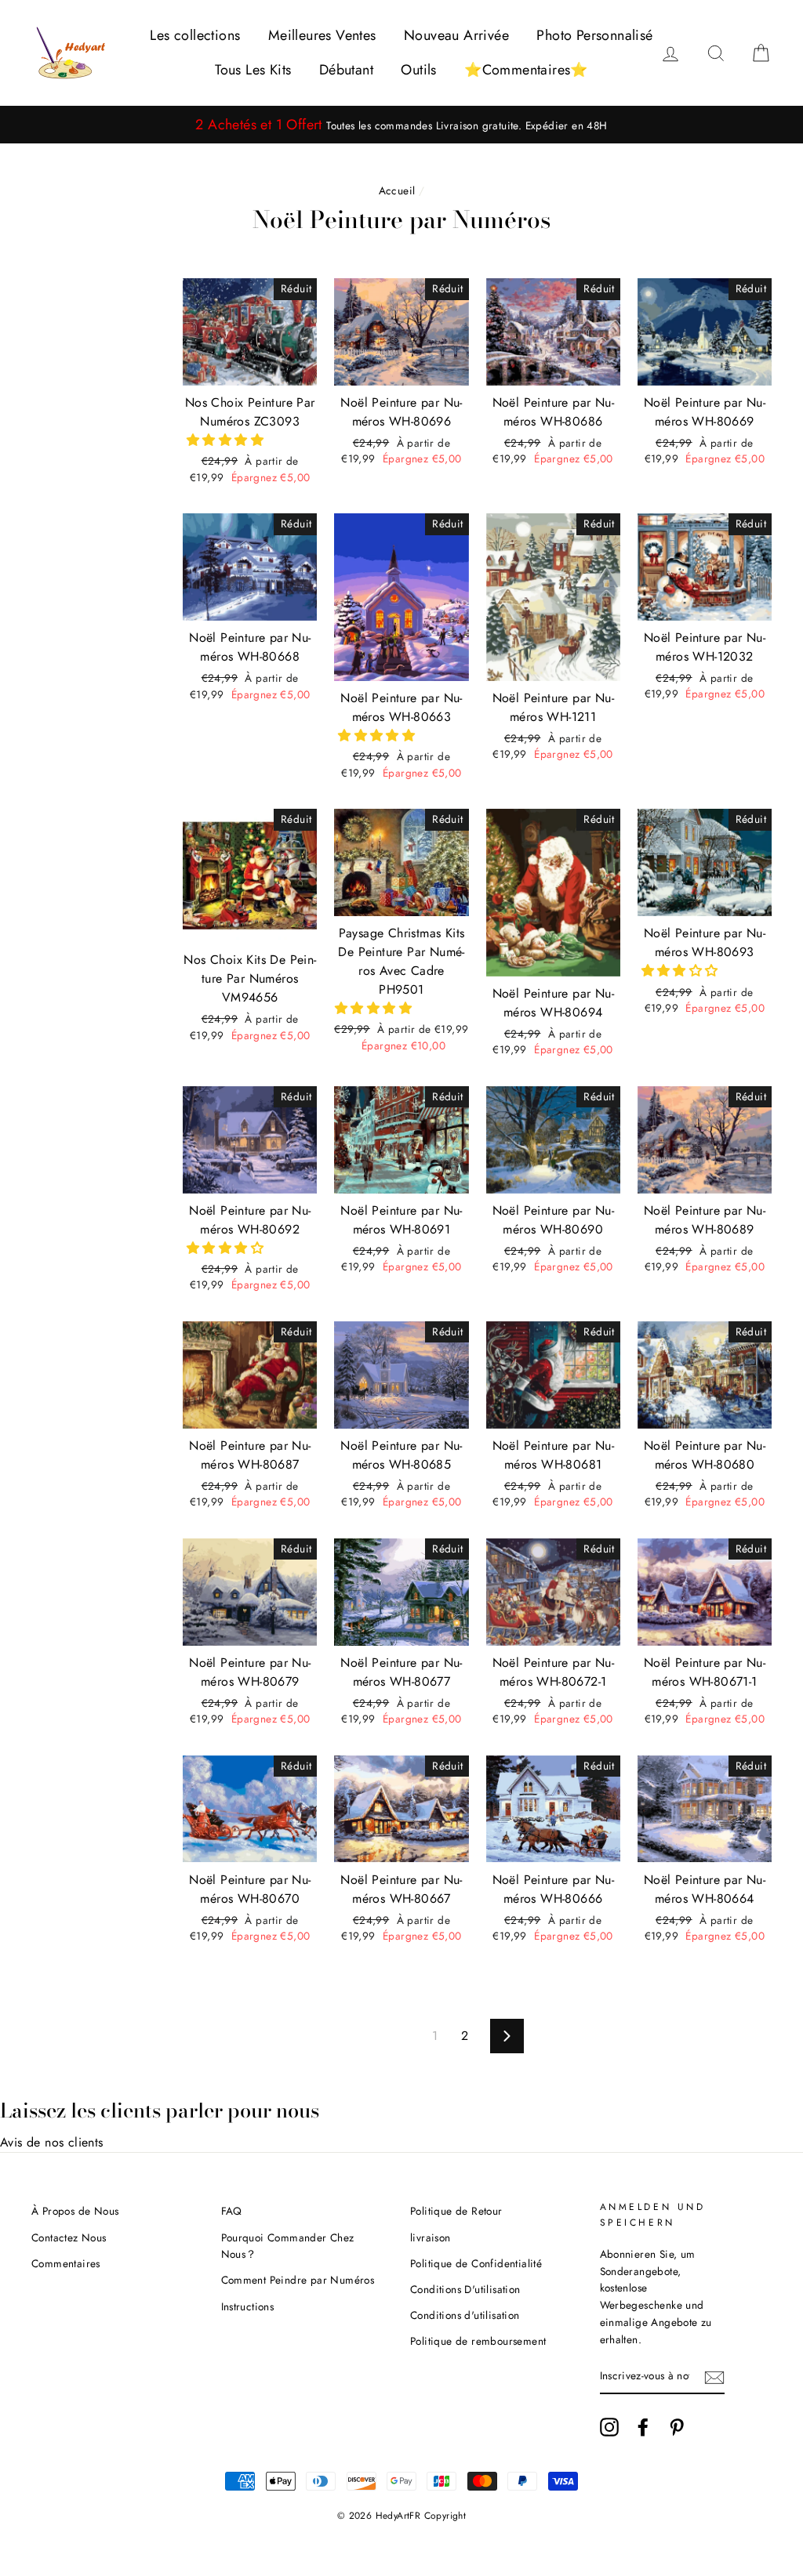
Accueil (397, 190)
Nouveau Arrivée (456, 35)
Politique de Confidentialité (476, 2263)
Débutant (346, 70)
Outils (418, 70)
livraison (431, 2237)
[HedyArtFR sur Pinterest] (677, 2427)
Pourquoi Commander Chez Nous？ (288, 2246)
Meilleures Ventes (322, 35)
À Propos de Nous (75, 2211)
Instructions (248, 2306)
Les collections (195, 35)
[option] (401, 125)
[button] (227, 440)
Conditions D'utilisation (465, 2289)
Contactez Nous (69, 2237)
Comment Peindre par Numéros (298, 2280)
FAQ (232, 2211)
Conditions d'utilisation (465, 2315)
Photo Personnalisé (594, 35)
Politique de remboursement (478, 2341)
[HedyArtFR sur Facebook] (643, 2427)
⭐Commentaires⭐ (526, 70)
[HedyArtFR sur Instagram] (609, 2427)
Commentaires (66, 2263)
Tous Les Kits (253, 70)
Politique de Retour (456, 2211)
